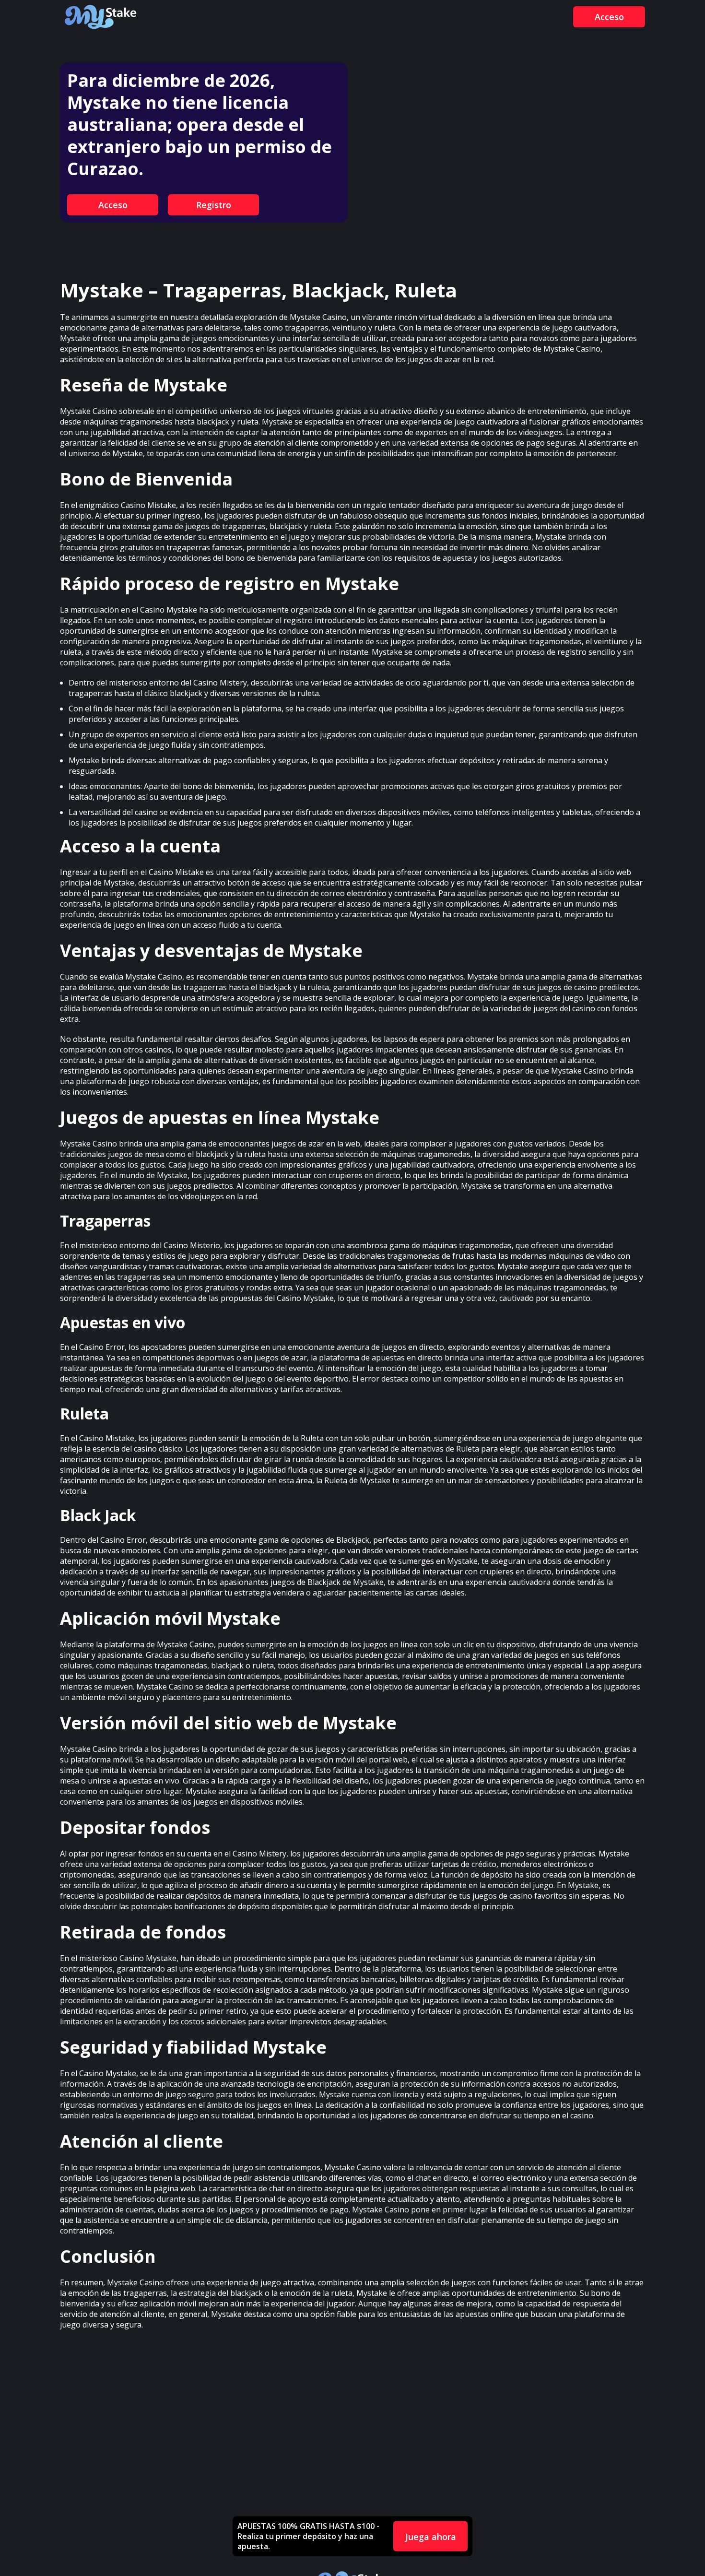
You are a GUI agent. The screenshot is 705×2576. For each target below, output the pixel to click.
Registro (214, 205)
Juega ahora (431, 2536)
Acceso (609, 17)
